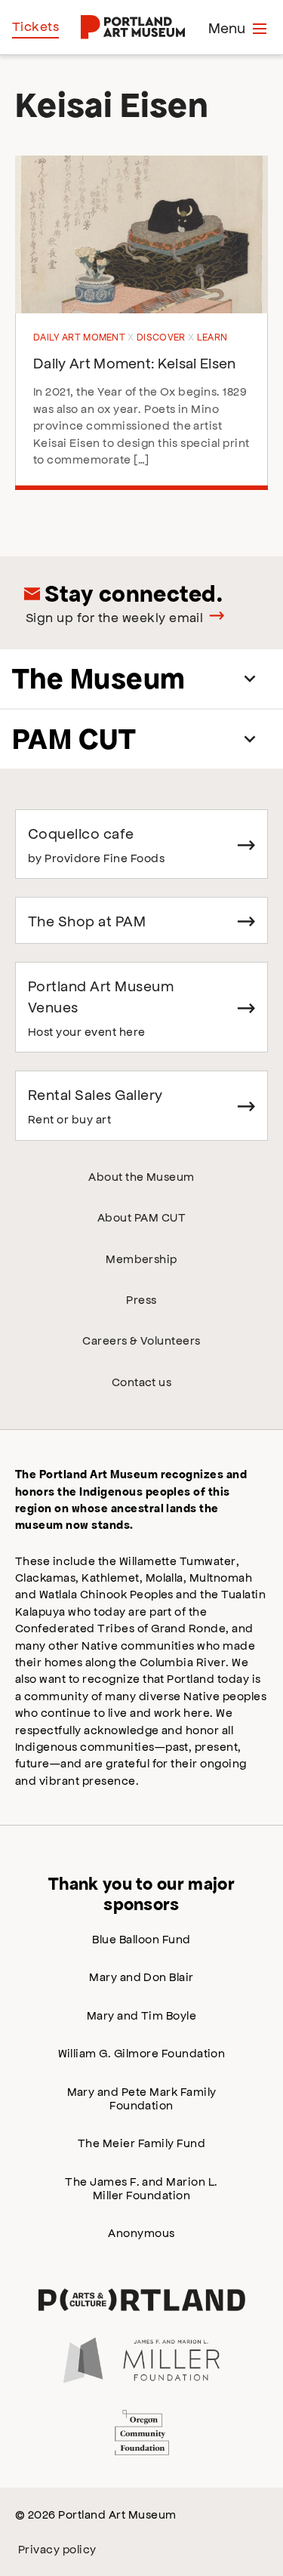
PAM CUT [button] (74, 739)
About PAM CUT (141, 1217)
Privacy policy (57, 2548)
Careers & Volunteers (141, 1340)
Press (141, 1299)
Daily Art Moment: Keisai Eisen (135, 362)
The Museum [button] (99, 678)
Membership (141, 1258)
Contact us (142, 1381)
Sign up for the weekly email (114, 617)
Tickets (35, 26)
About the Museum (141, 1176)
